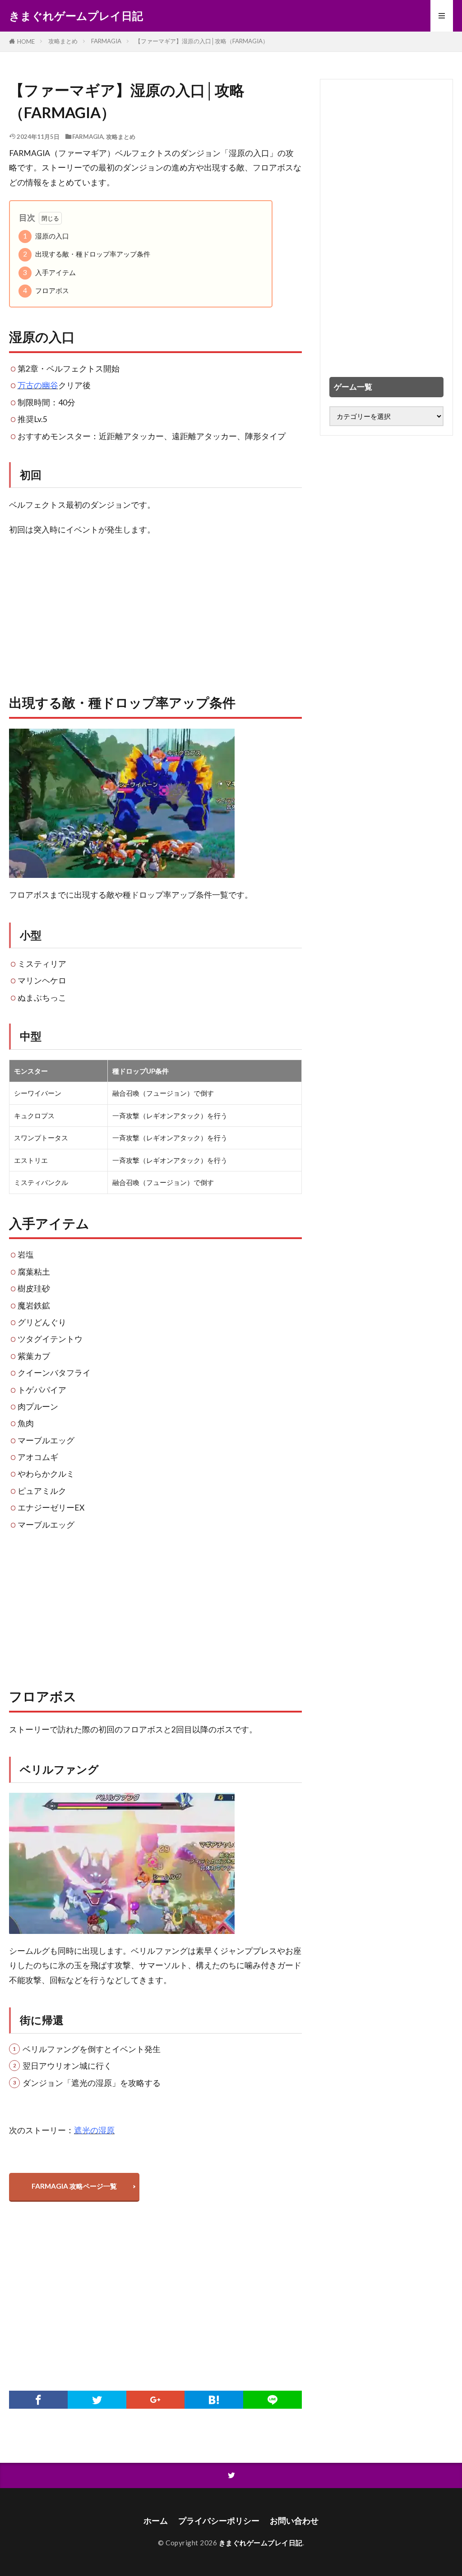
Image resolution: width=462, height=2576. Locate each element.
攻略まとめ (63, 41)
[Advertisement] (155, 610)
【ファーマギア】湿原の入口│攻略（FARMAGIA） (202, 41)
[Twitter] (97, 2400)
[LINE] (273, 2400)
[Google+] (156, 2400)
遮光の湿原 (94, 2130)
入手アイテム (49, 272)
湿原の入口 (46, 236)
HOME (26, 41)
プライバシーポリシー (219, 2521)
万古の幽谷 (38, 385)
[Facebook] (38, 2400)
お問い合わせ (294, 2521)
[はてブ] (214, 2400)
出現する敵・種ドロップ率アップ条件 (87, 254)
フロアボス (46, 290)
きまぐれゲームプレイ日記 (76, 16)
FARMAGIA (106, 41)
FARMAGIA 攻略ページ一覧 (74, 2186)
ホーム (156, 2521)
